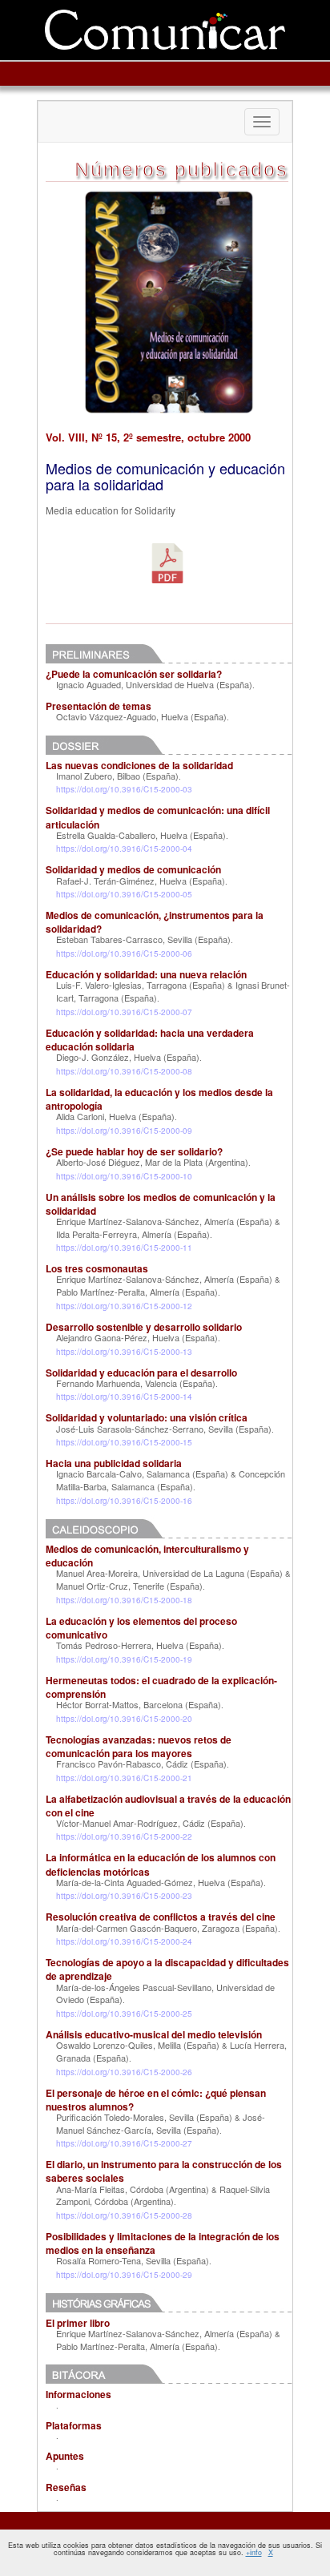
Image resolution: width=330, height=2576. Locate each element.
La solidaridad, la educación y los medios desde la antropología (159, 1099)
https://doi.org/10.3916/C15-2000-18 (124, 1600)
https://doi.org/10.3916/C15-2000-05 (124, 894)
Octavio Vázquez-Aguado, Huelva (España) (141, 716)
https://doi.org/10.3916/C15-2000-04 (124, 849)
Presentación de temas (99, 706)
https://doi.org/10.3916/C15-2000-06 (124, 953)
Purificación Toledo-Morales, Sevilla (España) (144, 2117)
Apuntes (65, 2456)
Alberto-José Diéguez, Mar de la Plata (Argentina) (152, 1162)
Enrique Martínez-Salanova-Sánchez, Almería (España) (164, 1221)
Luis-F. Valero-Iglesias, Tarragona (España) (141, 985)
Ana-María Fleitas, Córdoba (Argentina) (133, 2189)
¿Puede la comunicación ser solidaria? (134, 674)
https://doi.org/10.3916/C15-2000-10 (124, 1176)
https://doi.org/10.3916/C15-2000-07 (124, 1012)
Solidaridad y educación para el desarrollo (141, 1373)
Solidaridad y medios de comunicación (133, 869)
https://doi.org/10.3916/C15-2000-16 (124, 1501)
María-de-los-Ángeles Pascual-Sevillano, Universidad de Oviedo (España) (165, 1993)
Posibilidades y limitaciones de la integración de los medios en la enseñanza (163, 2243)
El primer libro (78, 2323)
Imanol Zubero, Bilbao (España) (117, 776)
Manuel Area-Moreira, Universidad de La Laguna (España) (169, 1573)
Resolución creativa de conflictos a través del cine (161, 1917)
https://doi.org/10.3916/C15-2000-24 (124, 1941)
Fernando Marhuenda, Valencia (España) (136, 1383)
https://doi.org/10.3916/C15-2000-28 (124, 2215)
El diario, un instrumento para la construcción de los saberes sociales (164, 2171)
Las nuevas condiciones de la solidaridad (139, 765)
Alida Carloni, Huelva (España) (115, 1116)
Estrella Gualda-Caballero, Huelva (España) (141, 835)
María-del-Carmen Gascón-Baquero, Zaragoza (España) (167, 1928)
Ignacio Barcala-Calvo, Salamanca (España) (142, 1473)
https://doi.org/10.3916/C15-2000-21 (124, 1778)
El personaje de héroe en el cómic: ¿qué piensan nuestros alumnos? (156, 2100)
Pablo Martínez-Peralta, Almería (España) (137, 1292)
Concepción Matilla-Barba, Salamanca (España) (171, 1480)
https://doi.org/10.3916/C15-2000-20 (124, 1719)
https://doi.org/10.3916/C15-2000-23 (124, 1896)
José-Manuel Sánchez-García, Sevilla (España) (161, 2123)
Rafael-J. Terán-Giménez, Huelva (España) (141, 881)
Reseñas (66, 2487)
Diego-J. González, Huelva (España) (128, 1057)
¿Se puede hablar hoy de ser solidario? (134, 1151)
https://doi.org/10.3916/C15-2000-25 (124, 2014)
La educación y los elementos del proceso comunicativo (141, 1628)
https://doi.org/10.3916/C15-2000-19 (124, 1659)
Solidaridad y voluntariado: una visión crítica (147, 1417)
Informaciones (78, 2394)
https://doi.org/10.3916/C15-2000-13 (124, 1352)
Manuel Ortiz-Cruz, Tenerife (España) (129, 1586)
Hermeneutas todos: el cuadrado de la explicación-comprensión (161, 1687)
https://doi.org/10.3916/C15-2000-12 (124, 1306)
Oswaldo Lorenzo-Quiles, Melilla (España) (138, 2045)
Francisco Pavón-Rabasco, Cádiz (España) (141, 1764)
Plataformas (74, 2425)
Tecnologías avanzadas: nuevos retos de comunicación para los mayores (139, 1746)
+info (254, 2552)
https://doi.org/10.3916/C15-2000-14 (124, 1397)
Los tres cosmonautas (97, 1268)
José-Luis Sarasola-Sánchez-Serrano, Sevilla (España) (164, 1429)
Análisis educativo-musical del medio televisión (154, 2034)
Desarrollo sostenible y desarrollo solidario (144, 1327)
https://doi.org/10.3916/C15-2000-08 (124, 1071)
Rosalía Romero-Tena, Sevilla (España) (133, 2260)
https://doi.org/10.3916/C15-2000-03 (124, 789)
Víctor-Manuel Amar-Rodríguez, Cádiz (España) (150, 1823)
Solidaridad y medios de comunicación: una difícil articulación (158, 817)
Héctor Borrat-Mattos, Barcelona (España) (139, 1704)
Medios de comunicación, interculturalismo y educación (147, 1556)
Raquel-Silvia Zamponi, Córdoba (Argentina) (163, 2195)
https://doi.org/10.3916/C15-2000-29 (124, 2275)
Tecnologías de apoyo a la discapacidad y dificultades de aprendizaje (167, 1969)
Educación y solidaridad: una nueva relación (146, 974)
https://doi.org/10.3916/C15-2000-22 (124, 1836)
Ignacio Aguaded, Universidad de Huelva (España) (154, 684)
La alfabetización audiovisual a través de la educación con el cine (168, 1806)
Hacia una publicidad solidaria (114, 1463)
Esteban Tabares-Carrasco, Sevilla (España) (143, 939)
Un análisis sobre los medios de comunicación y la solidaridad (161, 1204)
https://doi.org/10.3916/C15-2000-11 (124, 1248)
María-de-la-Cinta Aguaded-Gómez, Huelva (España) (160, 1882)
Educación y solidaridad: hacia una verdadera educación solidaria (150, 1040)
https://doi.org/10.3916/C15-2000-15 (124, 1442)
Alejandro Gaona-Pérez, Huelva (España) (137, 1337)
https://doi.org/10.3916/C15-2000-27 (124, 2143)
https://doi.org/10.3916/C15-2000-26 (124, 2072)
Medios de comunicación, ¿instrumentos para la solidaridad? (155, 922)
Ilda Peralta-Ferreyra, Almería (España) (133, 1234)
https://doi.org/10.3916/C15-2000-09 (124, 1131)
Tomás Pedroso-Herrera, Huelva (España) (139, 1645)
